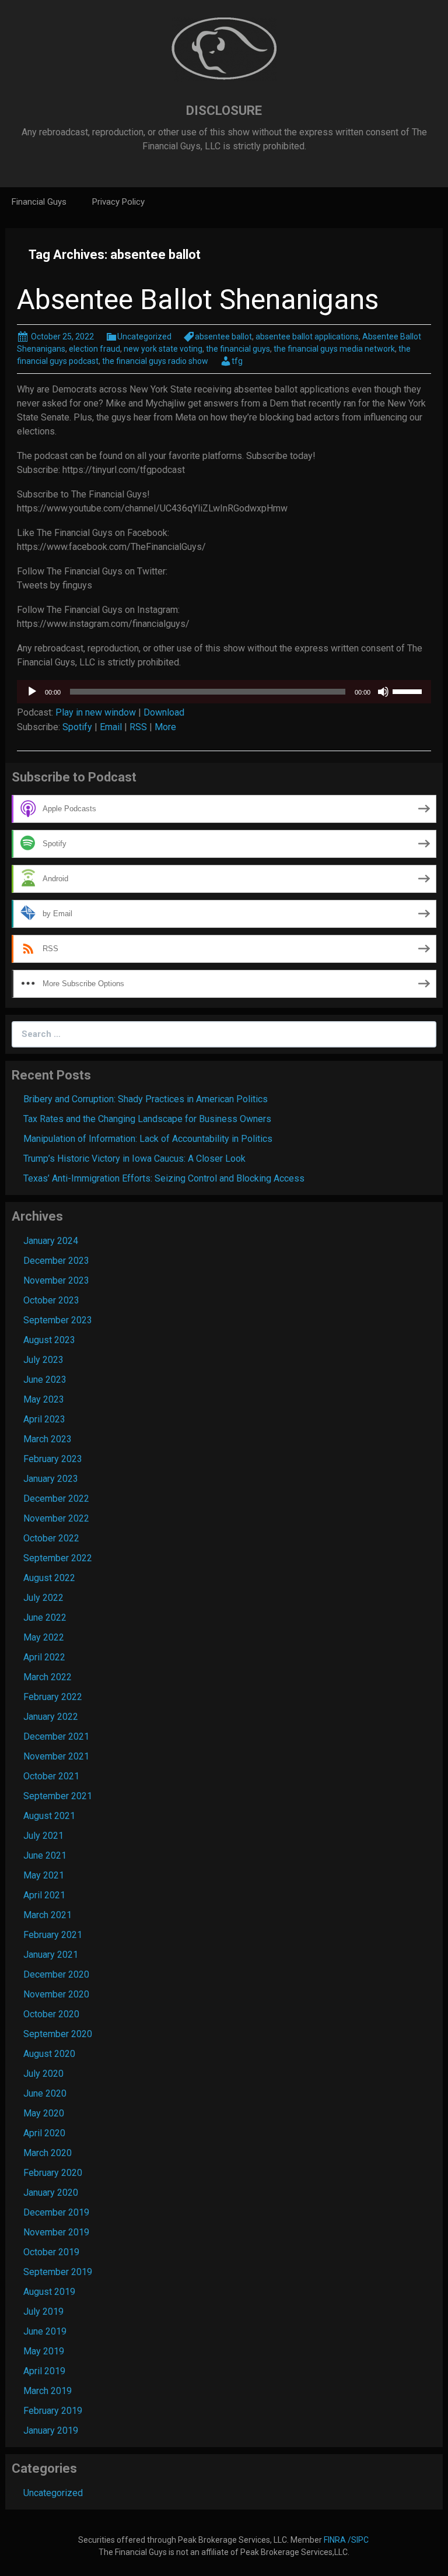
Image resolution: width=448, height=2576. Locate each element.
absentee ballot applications (307, 337)
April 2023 (44, 1419)
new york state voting (163, 349)
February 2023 (53, 1459)
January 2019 (51, 2430)
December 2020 (56, 1974)
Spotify (77, 727)
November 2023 (56, 1280)
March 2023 (48, 1439)
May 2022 (44, 1637)
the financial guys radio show (155, 361)
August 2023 (49, 1340)
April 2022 (44, 1657)
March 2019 (48, 2391)
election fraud (94, 349)
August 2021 (49, 1816)
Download (164, 712)
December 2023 (56, 1261)
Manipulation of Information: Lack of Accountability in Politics (148, 1139)
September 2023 (58, 1320)
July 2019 (43, 2312)
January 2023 (51, 1479)
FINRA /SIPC (347, 2540)
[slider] (409, 691)
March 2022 (48, 1677)
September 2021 (58, 1796)
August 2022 (49, 1578)
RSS (138, 727)
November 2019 (56, 2232)
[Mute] (383, 692)
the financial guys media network (334, 349)
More (165, 727)
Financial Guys (39, 202)
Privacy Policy (118, 202)
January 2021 (51, 1955)
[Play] (32, 692)
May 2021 (44, 1875)
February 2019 (53, 2411)
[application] (224, 692)
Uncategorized (144, 337)
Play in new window (96, 712)
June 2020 (45, 2093)
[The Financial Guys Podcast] (224, 49)
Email (111, 727)
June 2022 (45, 1618)
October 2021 (51, 1776)
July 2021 (43, 1836)
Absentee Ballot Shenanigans (198, 299)
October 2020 (51, 2014)
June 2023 (45, 1380)
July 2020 (43, 2074)
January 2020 (51, 2193)
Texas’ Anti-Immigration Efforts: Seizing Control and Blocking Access (164, 1178)
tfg (237, 361)
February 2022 (53, 1697)
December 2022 (56, 1499)
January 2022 (51, 1717)
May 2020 (44, 2113)
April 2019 (44, 2371)
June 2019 (45, 2331)
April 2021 (44, 1895)
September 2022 (58, 1558)
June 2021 (45, 1855)
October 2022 (51, 1538)
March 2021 (48, 1915)
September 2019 (58, 2272)
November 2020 (56, 1994)
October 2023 (51, 1300)
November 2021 (56, 1756)
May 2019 (44, 2351)
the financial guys (238, 349)
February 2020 (53, 2173)
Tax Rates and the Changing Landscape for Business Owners (147, 1119)
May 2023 (44, 1399)
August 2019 (49, 2292)
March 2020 (48, 2153)
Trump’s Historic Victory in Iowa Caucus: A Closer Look (134, 1159)
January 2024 (51, 1241)
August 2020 (49, 2054)
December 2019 (56, 2212)
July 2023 (43, 1360)
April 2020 (44, 2133)
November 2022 (56, 1518)
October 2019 (51, 2252)
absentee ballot (223, 337)
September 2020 (58, 2034)
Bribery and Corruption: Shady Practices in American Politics (146, 1099)
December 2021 (56, 1736)
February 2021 (53, 1935)
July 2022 (43, 1598)
